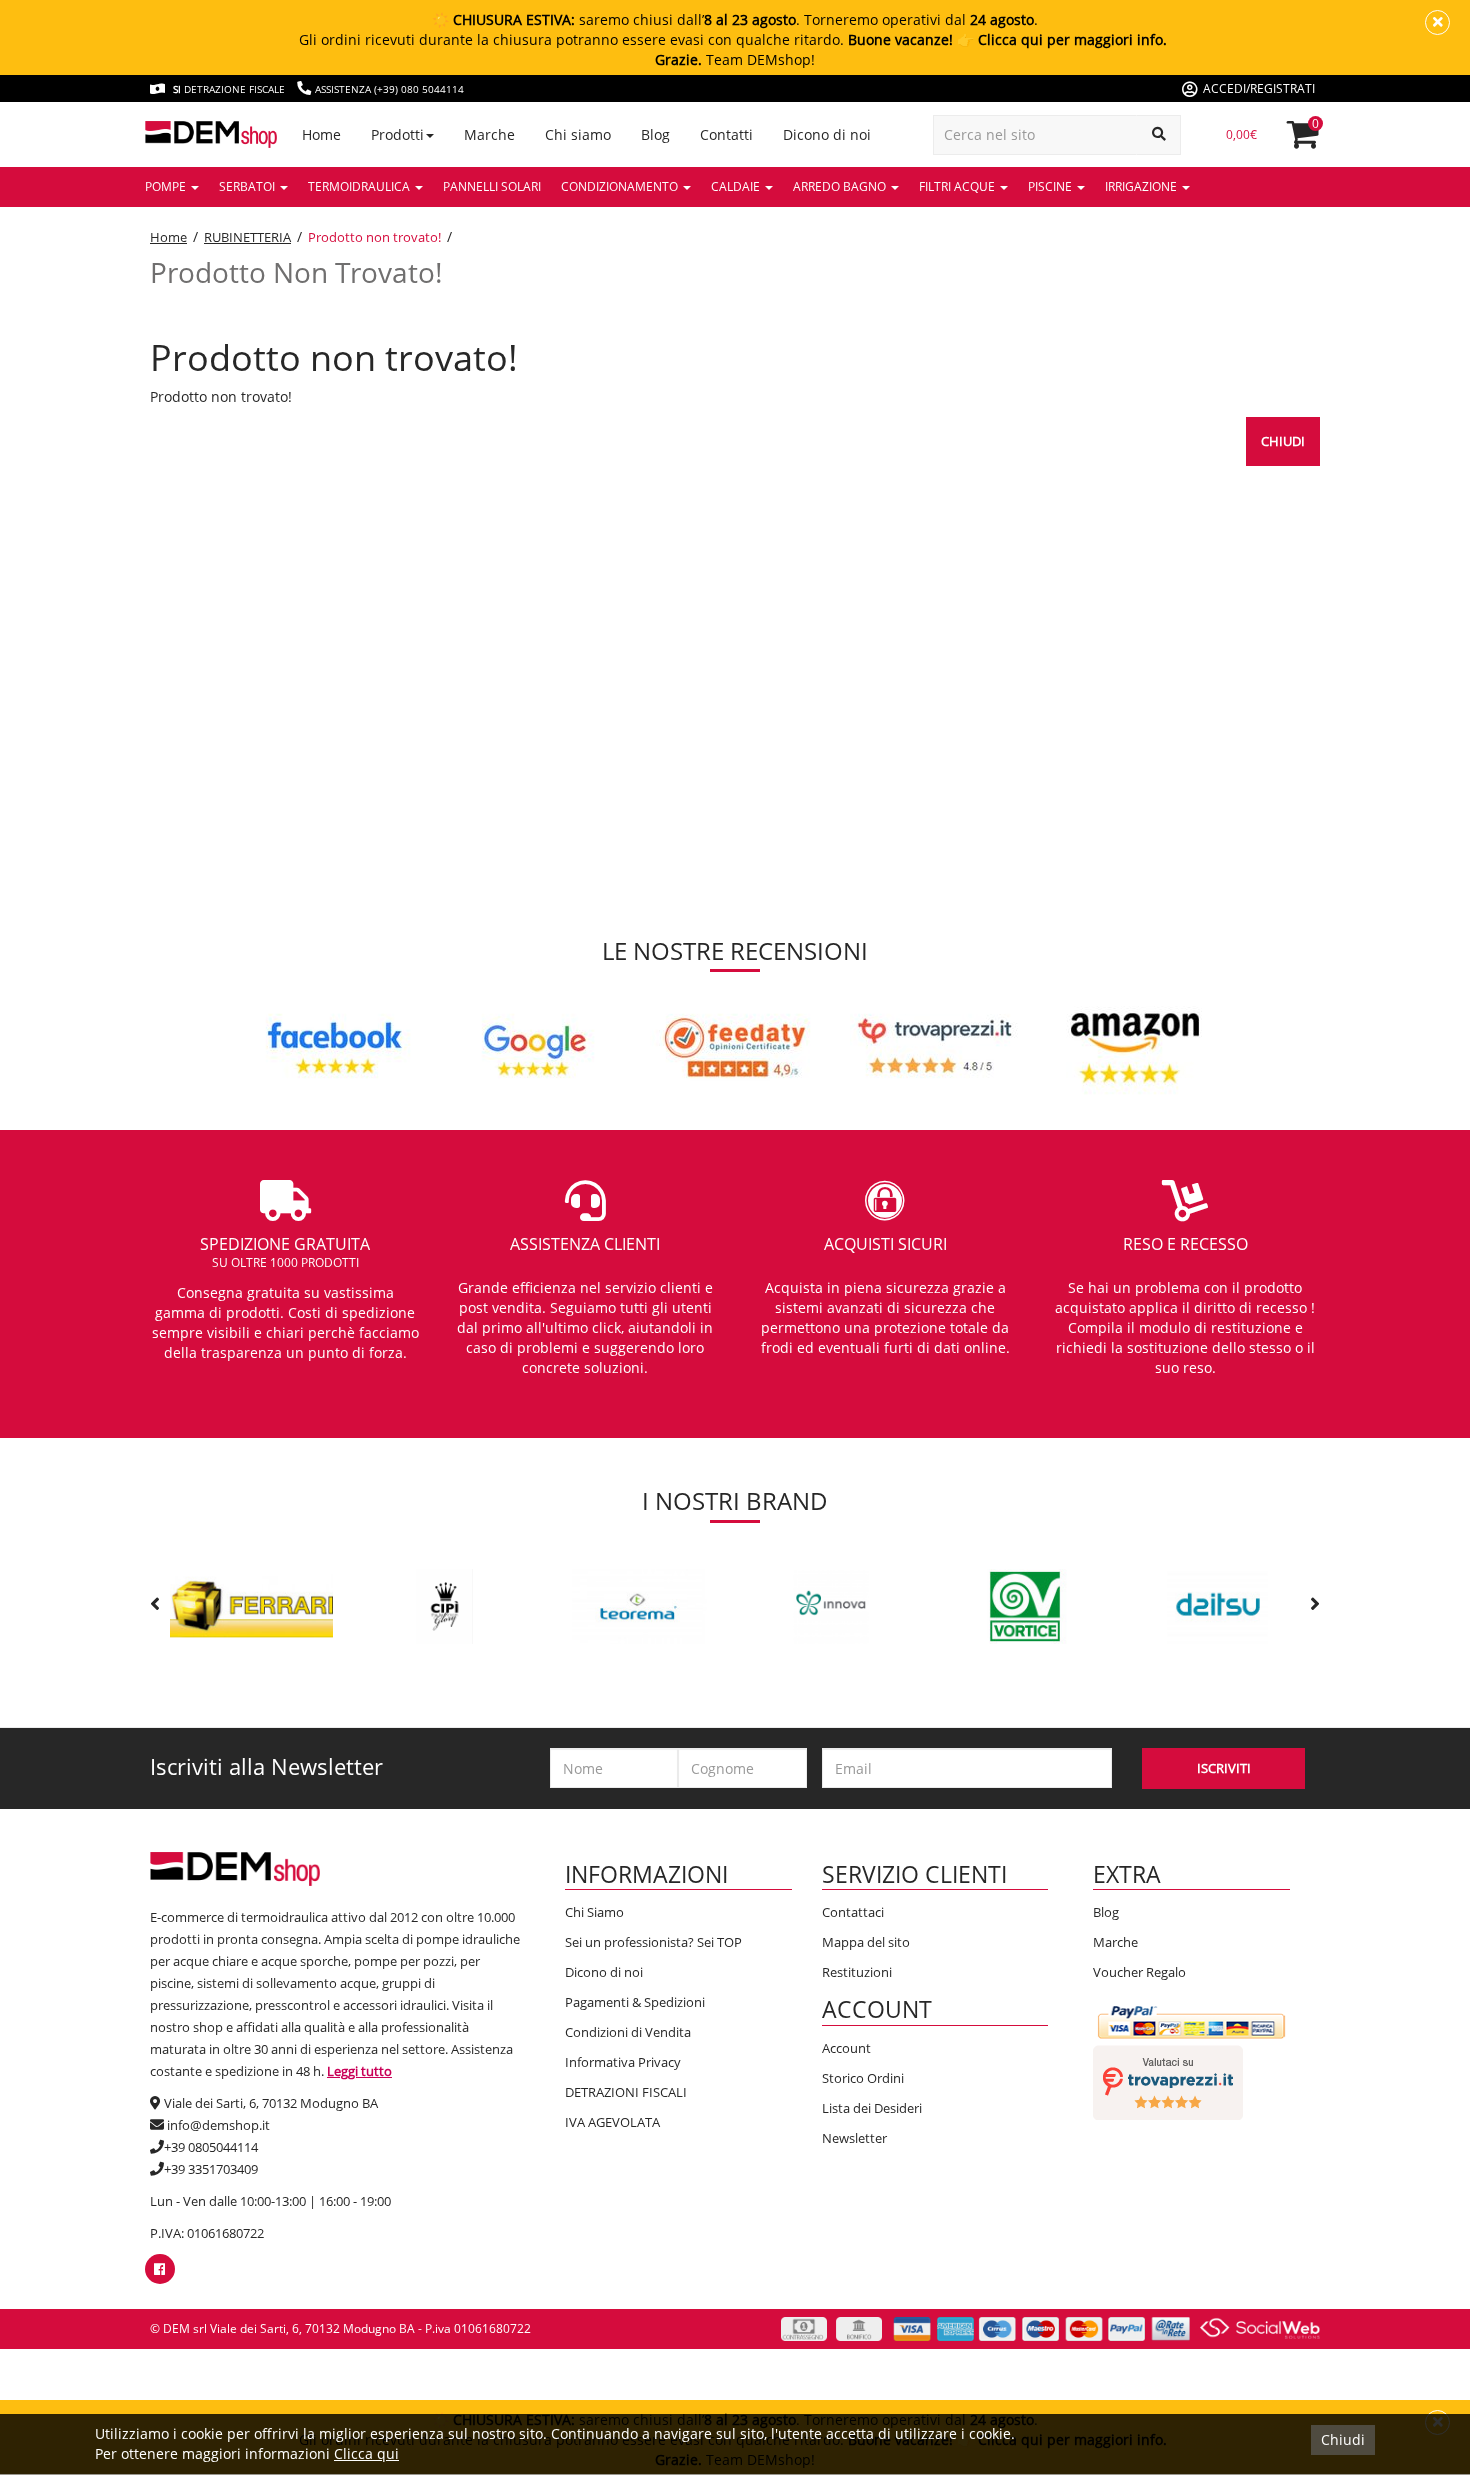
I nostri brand (735, 1500)
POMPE (167, 186)
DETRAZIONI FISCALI (626, 2092)
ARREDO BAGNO (841, 186)
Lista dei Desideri (872, 2108)
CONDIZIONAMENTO (621, 186)
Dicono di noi (604, 1972)
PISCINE (1051, 186)
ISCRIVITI (1224, 1768)
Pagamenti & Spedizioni (635, 2002)
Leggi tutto (359, 2071)
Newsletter (854, 2138)
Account (846, 2048)
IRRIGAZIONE (1142, 186)
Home (168, 237)
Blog (1106, 1912)
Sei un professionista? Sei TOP (653, 1942)
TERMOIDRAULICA (360, 186)
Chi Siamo (594, 1912)
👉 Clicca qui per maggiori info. (1062, 39)
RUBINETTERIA (247, 237)
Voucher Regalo (1139, 1972)
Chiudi (1283, 441)
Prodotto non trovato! (374, 237)
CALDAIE (737, 186)
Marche (1115, 1942)
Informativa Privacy (623, 2062)
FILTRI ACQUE (958, 186)
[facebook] (159, 2269)
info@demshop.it (218, 2125)
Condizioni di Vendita (628, 2032)
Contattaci (853, 1912)
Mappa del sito (866, 1942)
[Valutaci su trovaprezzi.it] (1168, 2081)
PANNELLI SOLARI (492, 186)
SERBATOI (248, 186)
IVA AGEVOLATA (612, 2122)
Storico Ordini (863, 2078)
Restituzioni (857, 1972)
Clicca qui (366, 2453)
